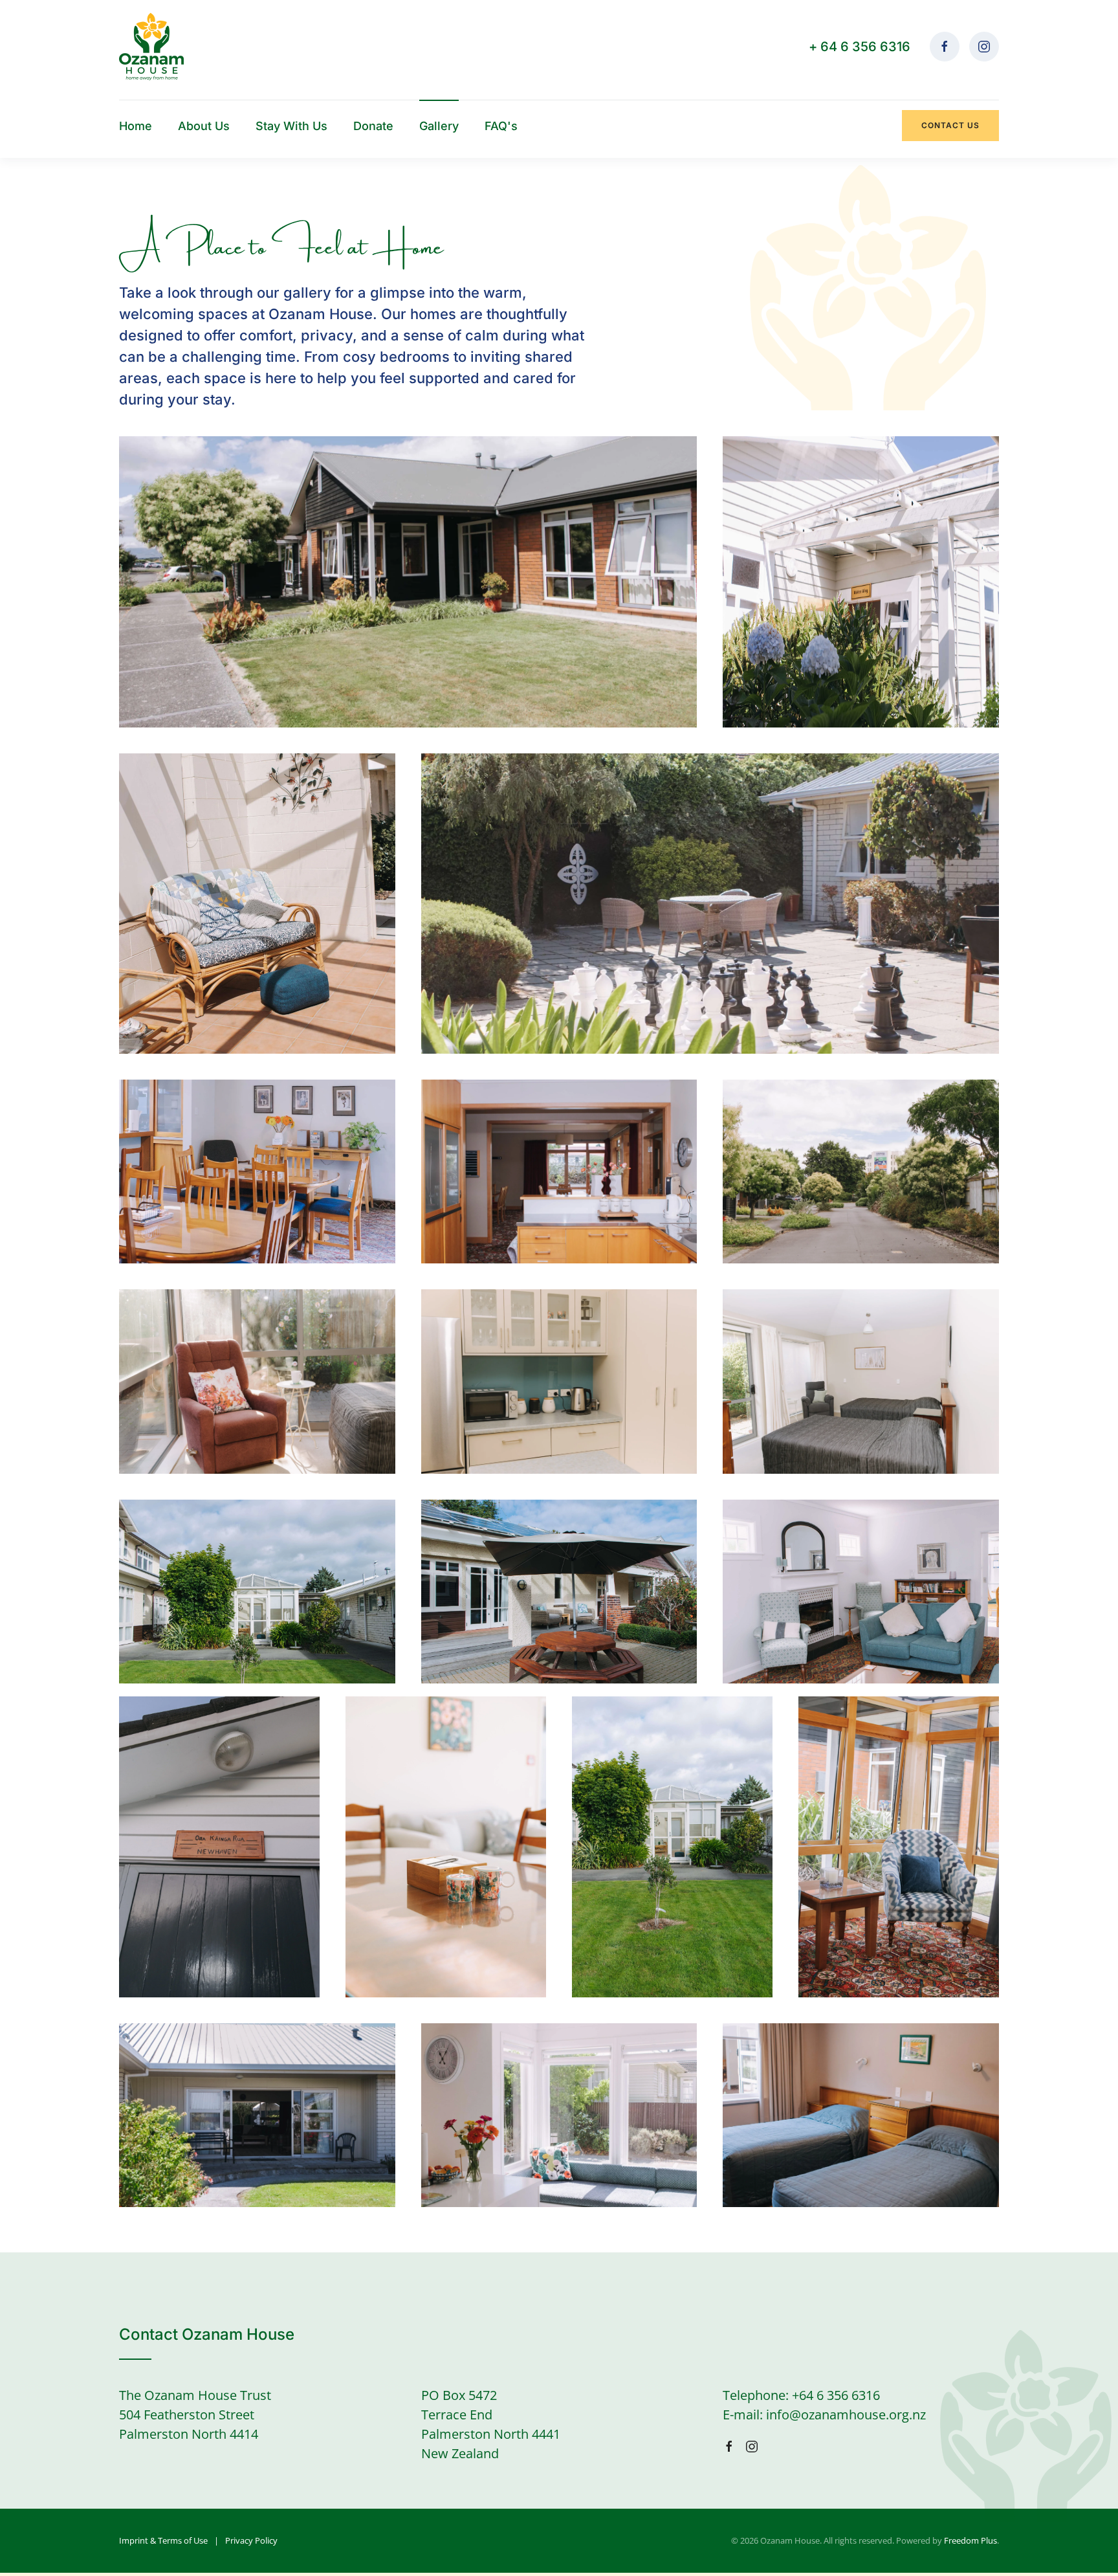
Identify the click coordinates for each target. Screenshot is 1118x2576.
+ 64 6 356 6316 (860, 47)
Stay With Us (291, 126)
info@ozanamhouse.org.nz (846, 2415)
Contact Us (950, 125)
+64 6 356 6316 (836, 2395)
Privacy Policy (251, 2540)
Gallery (439, 126)
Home (136, 126)
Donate (373, 126)
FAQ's (501, 126)
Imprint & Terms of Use (163, 2540)
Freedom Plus (970, 2540)
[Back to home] (151, 47)
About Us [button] (204, 126)
